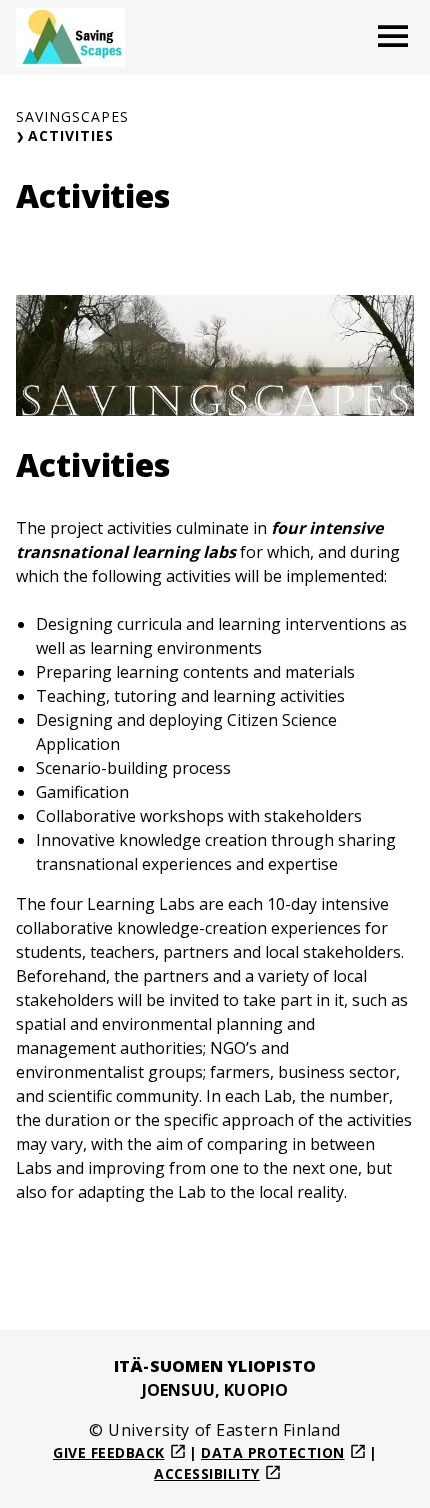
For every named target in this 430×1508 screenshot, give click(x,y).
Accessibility (207, 1473)
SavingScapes (72, 116)
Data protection (273, 1452)
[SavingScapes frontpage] (70, 37)
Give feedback (109, 1452)
